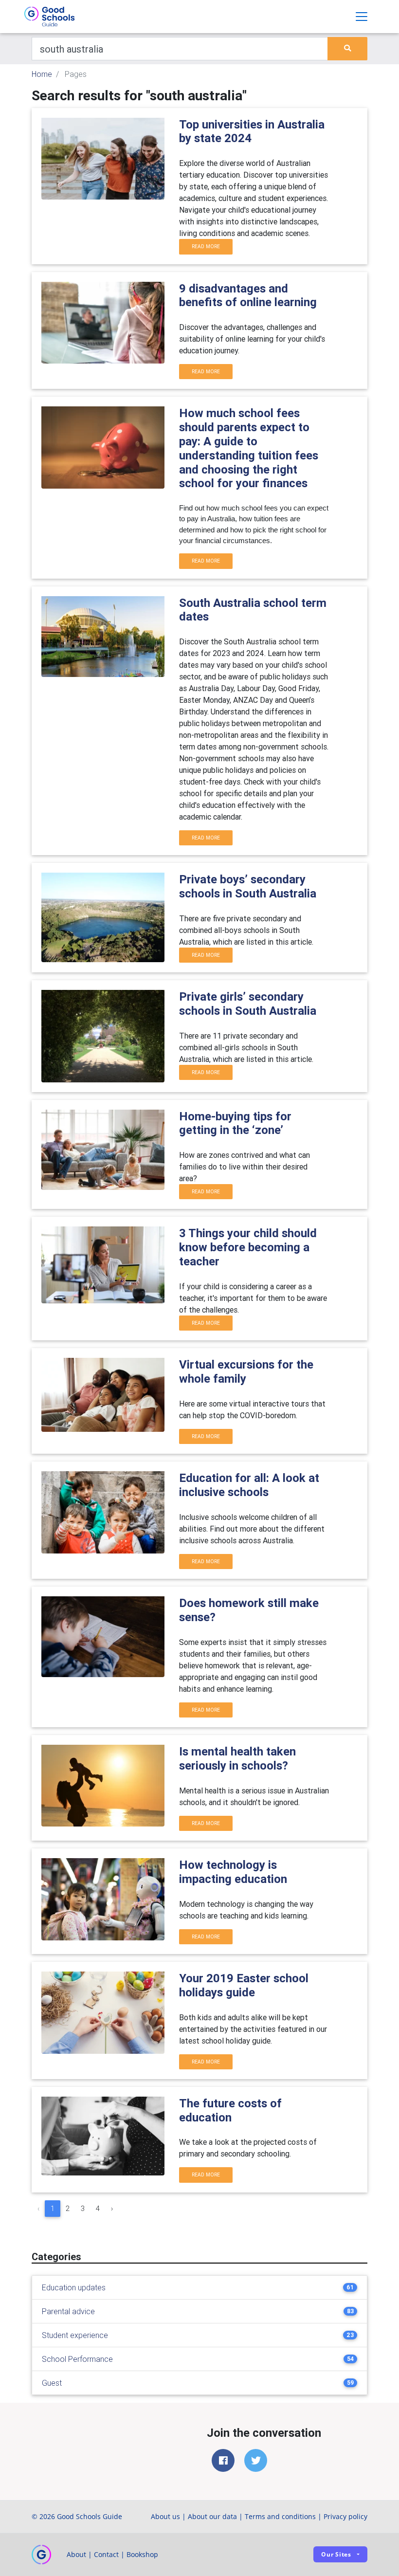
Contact (106, 2554)
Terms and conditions (280, 2516)
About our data (212, 2516)
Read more (206, 247)
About (76, 2554)
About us (165, 2516)
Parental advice (68, 2311)
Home (42, 74)
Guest (52, 2383)
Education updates (74, 2287)
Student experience (75, 2335)
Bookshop (142, 2554)
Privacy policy (345, 2516)
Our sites (336, 2554)
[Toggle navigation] (362, 17)
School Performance (77, 2359)
